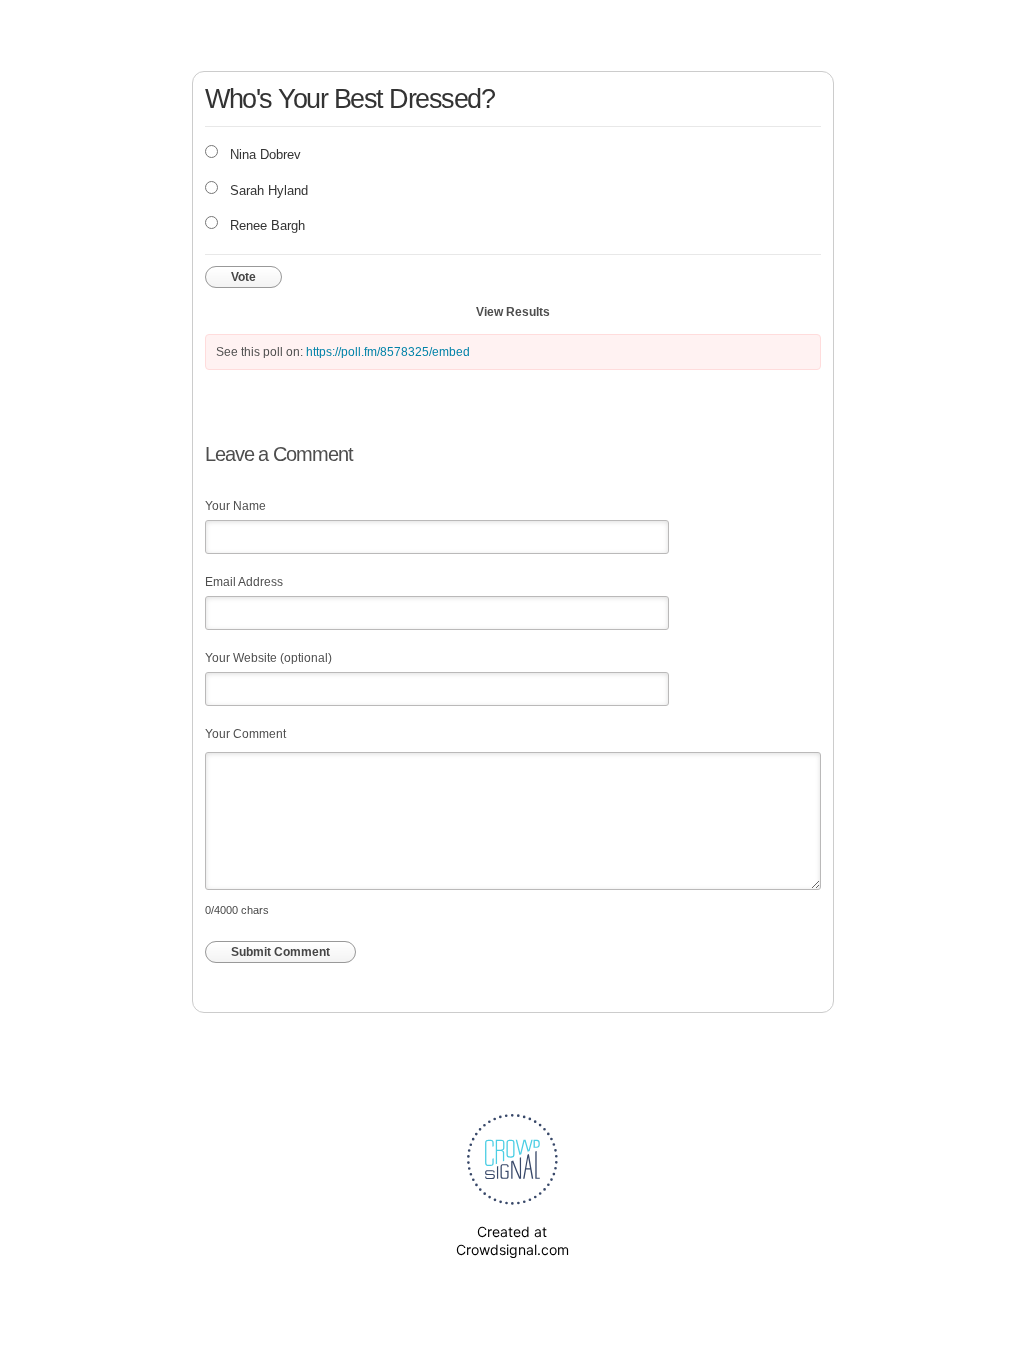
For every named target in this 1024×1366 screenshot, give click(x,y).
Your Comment (245, 734)
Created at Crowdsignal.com (512, 1240)
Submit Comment (280, 952)
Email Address (244, 582)
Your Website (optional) (268, 658)
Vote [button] (243, 277)
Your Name (235, 506)
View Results (513, 312)
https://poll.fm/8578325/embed (388, 352)
